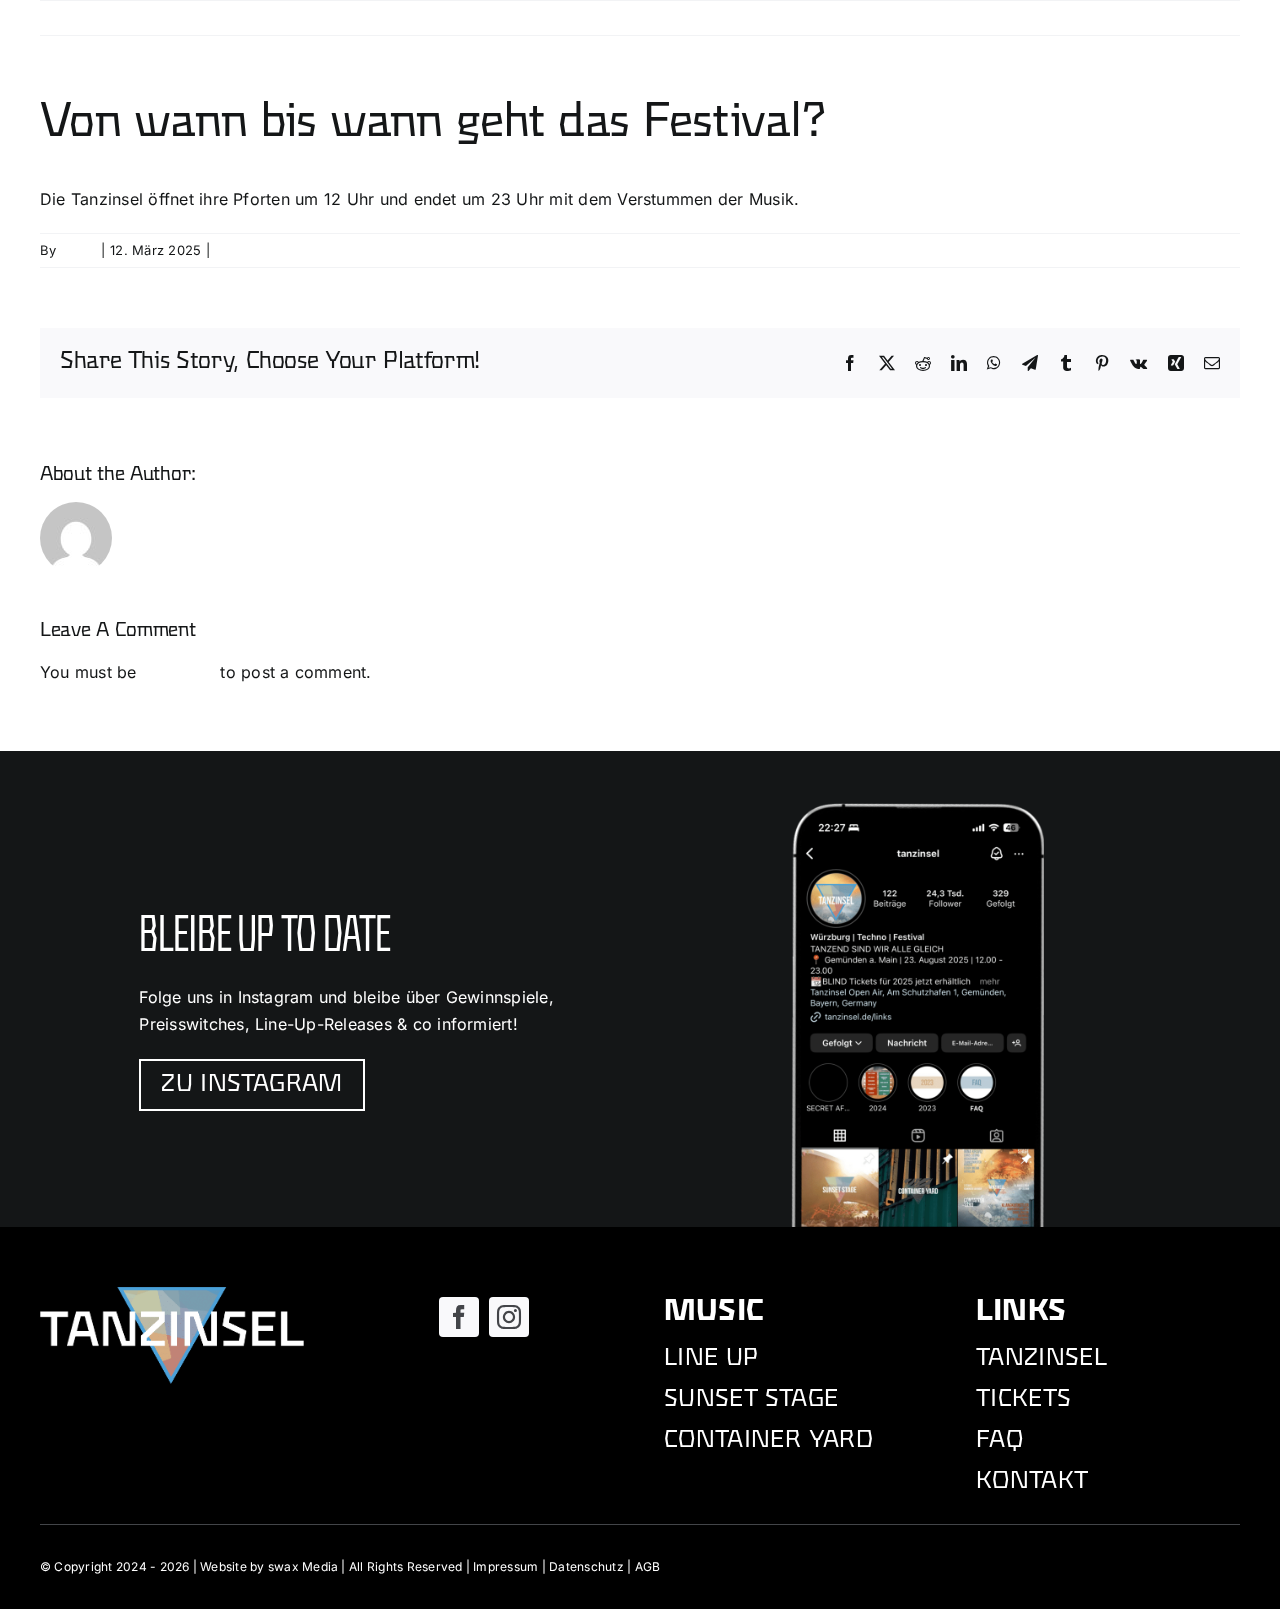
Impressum (505, 1566)
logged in (178, 672)
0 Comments (256, 250)
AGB (648, 1566)
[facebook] (459, 1317)
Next (1206, 18)
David (78, 250)
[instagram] (509, 1317)
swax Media (303, 1566)
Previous (1134, 18)
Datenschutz (586, 1566)
